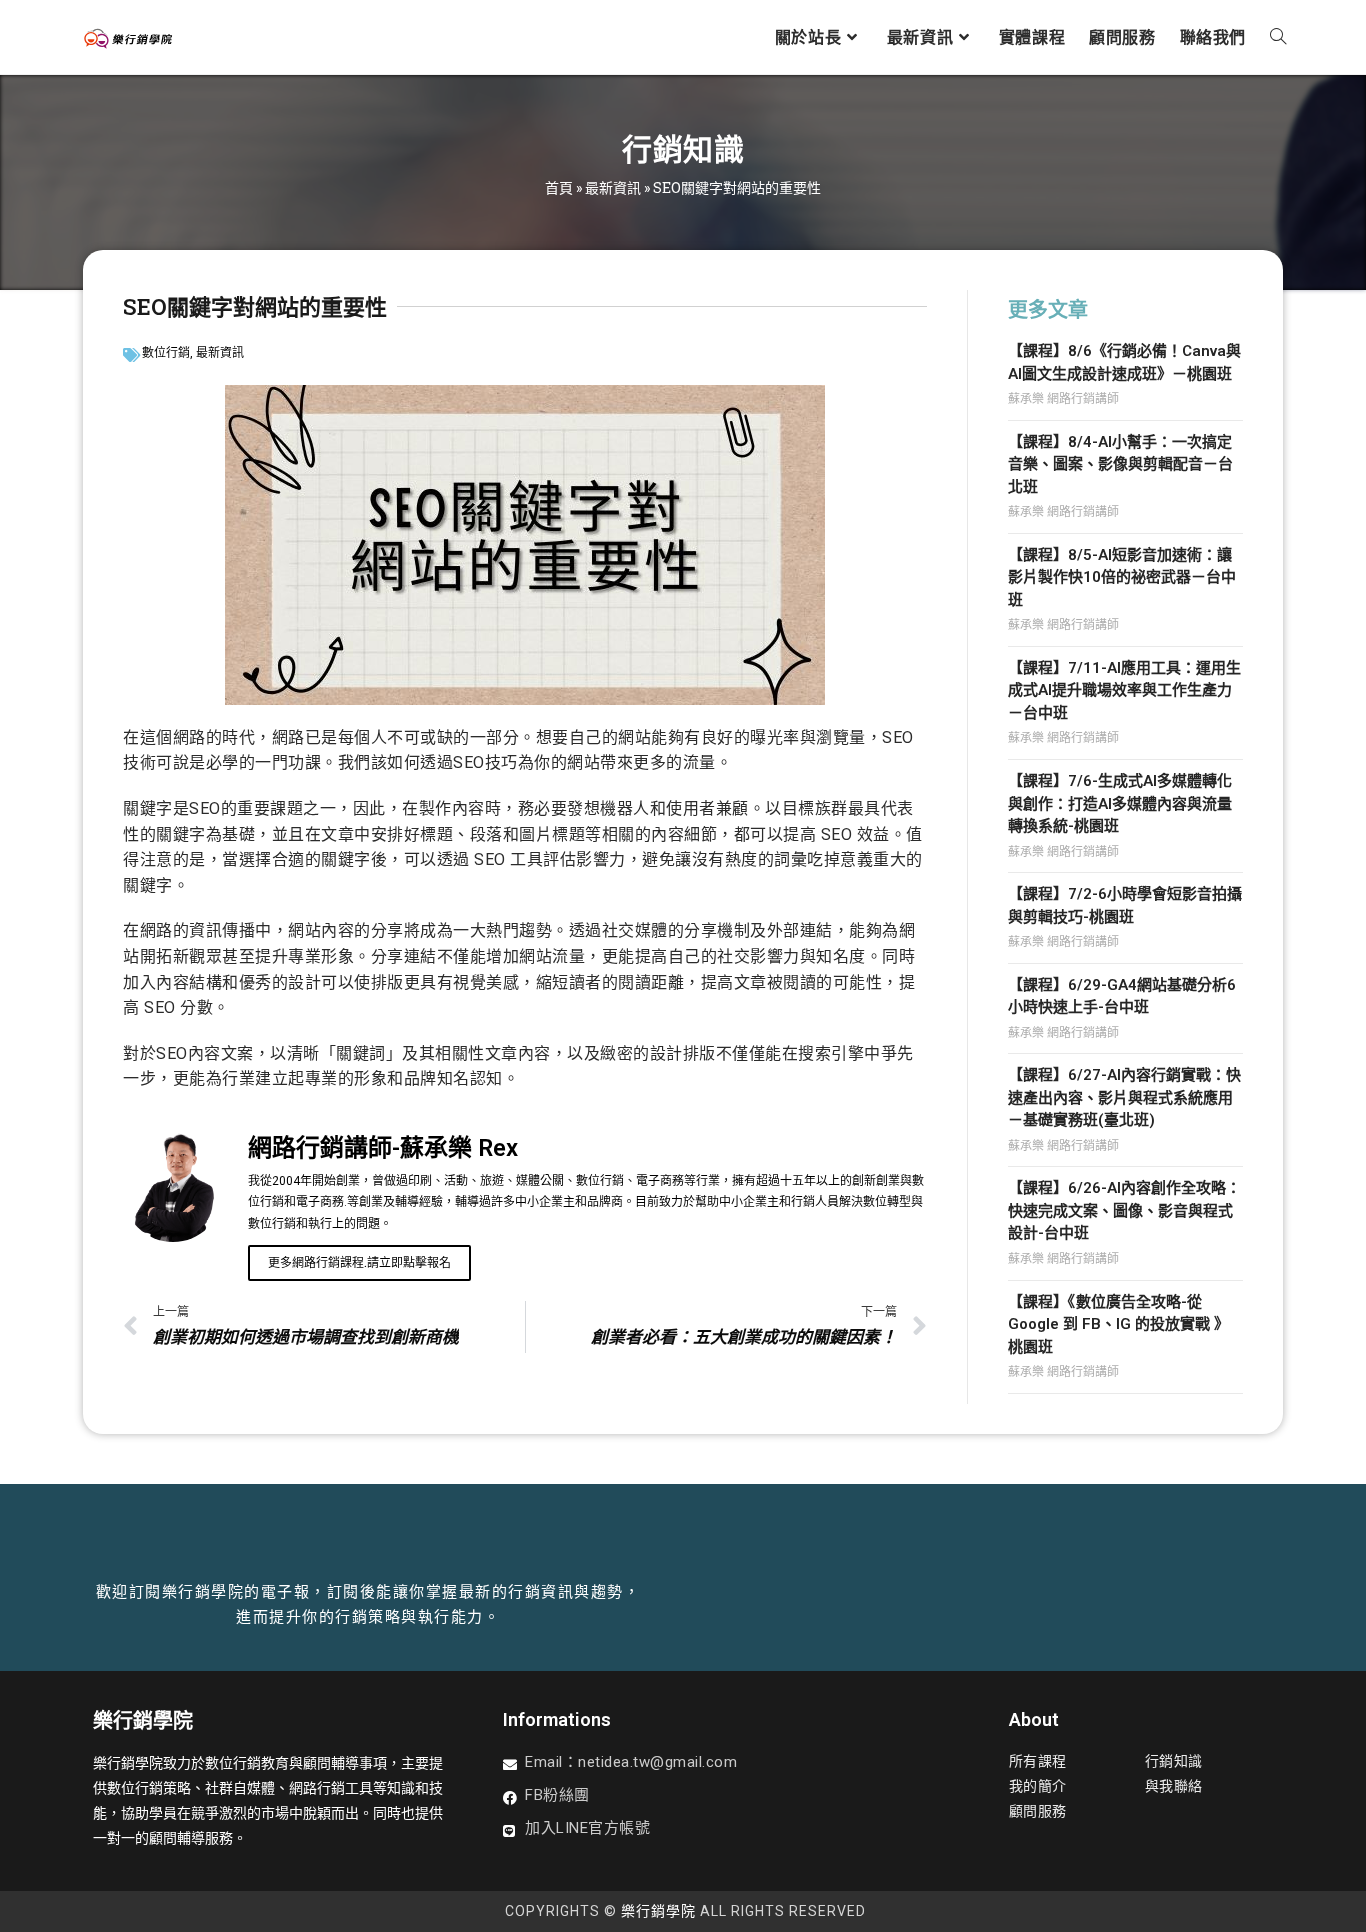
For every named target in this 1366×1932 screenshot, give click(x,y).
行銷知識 (1174, 1761)
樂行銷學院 (658, 1911)
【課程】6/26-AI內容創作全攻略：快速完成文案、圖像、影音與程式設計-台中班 (1124, 1210)
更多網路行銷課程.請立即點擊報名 (359, 1263)
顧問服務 (1038, 1811)
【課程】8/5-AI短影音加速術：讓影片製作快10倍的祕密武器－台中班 (1122, 577)
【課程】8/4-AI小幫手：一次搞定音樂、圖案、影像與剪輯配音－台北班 (1120, 464)
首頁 (559, 187)
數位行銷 (166, 353)
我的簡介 (1038, 1786)
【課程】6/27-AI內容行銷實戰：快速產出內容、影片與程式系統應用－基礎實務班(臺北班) (1124, 1097)
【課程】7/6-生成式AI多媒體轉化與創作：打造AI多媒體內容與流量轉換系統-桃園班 (1120, 803)
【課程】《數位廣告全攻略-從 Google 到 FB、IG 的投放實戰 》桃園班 (1118, 1324)
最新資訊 (613, 187)
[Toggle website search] (1278, 37)
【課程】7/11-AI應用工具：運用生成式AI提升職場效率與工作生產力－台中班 (1124, 690)
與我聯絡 (1174, 1786)
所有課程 (1038, 1761)
